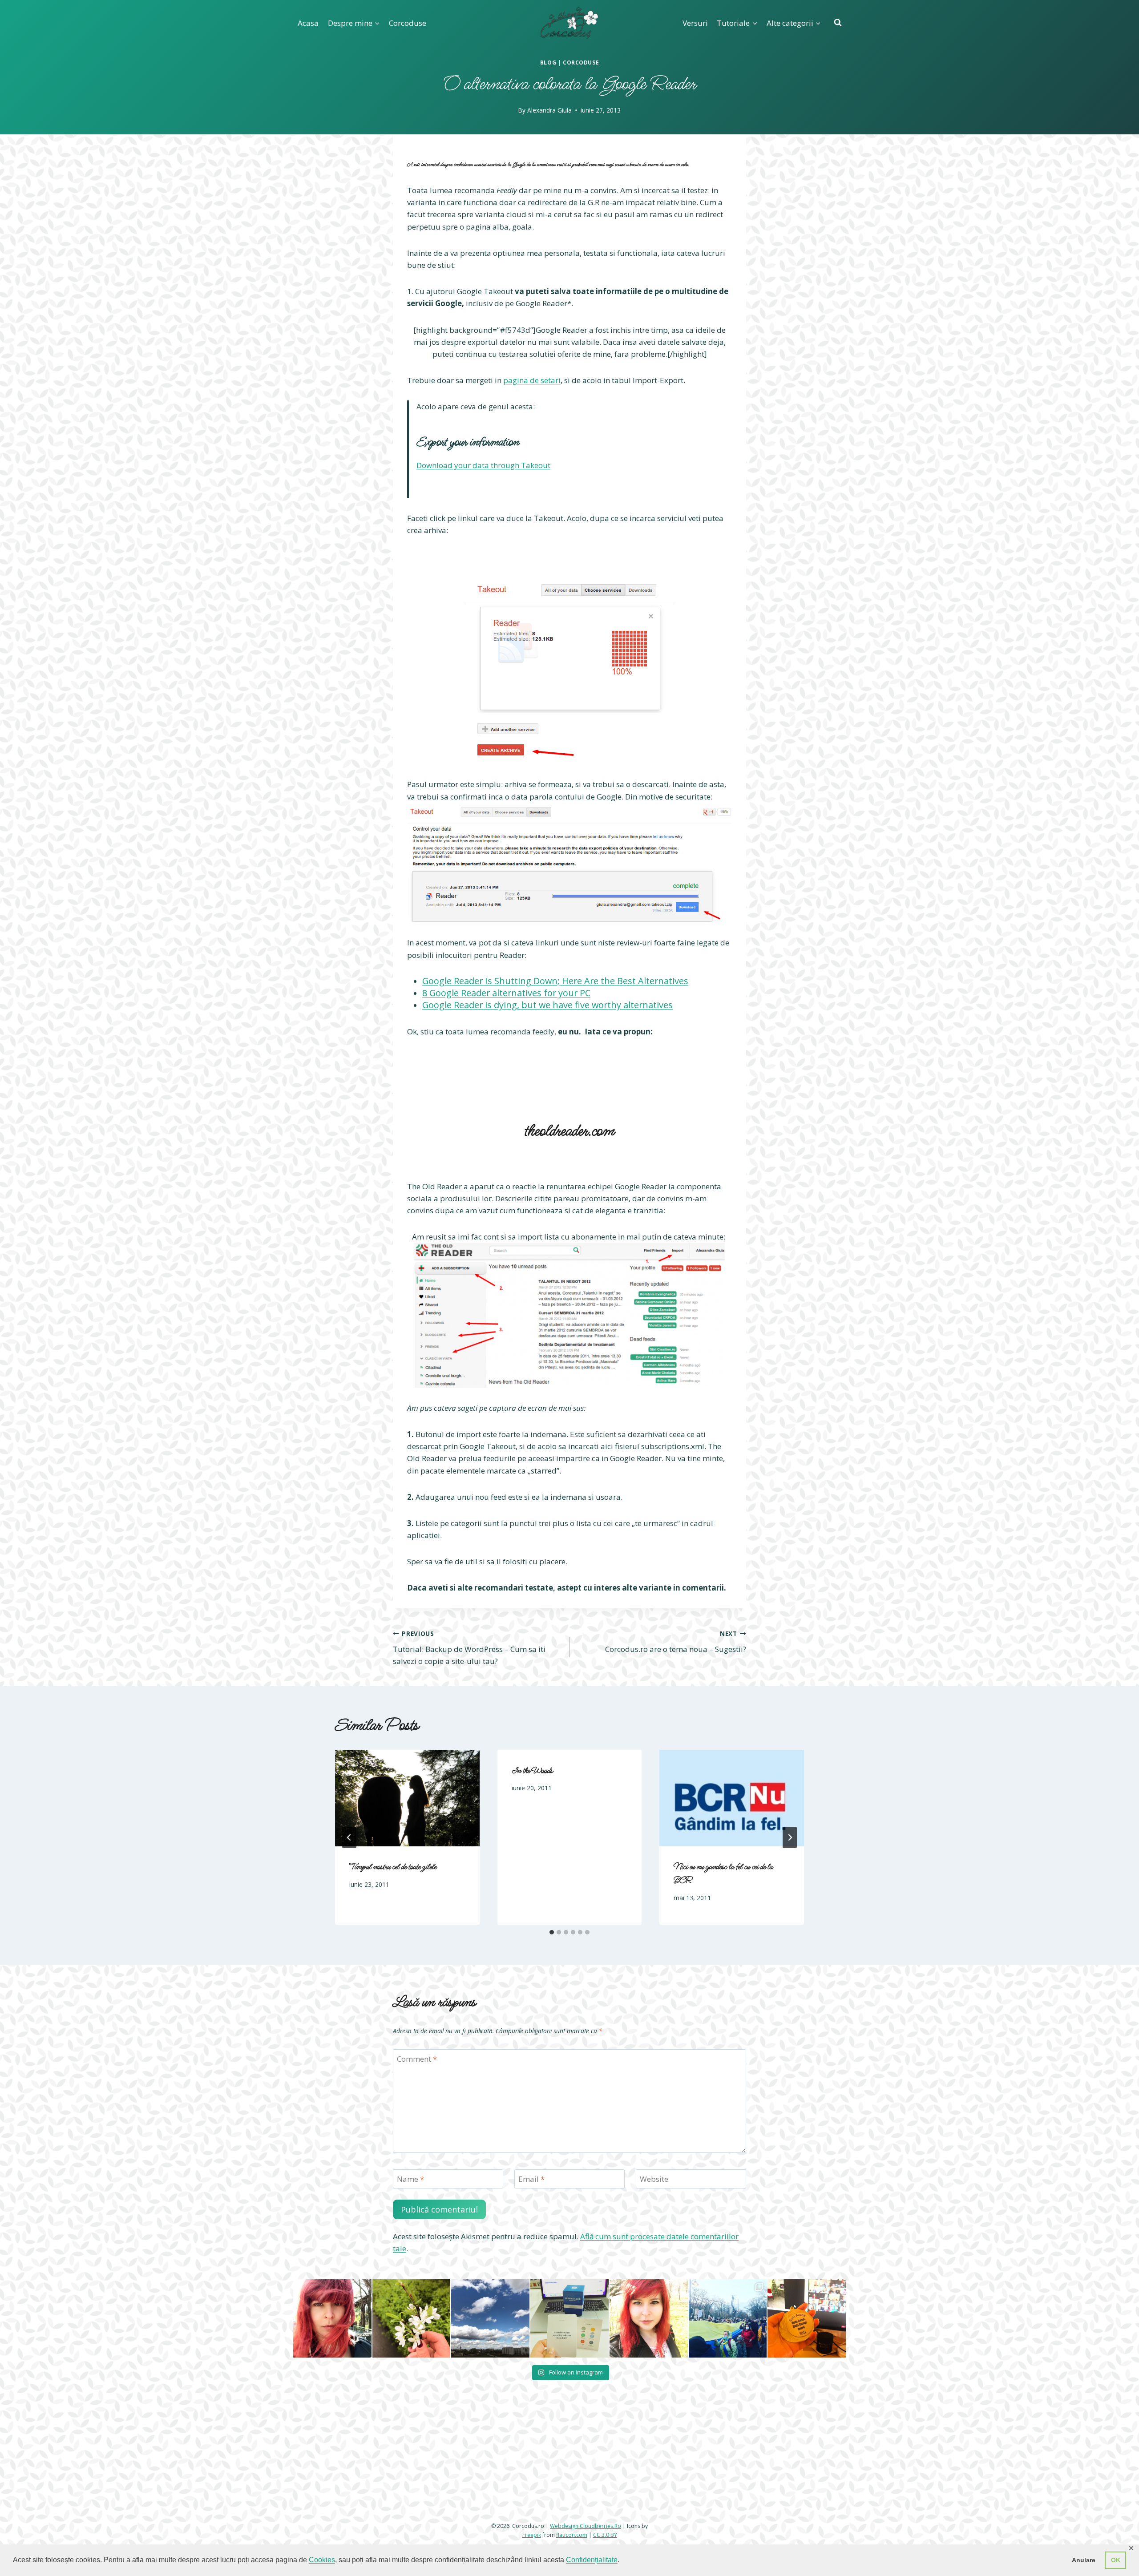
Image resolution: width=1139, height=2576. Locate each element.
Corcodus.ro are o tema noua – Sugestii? (676, 1642)
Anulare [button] (1084, 2560)
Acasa (308, 23)
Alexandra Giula (549, 110)
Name (410, 2179)
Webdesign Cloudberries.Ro (586, 2526)
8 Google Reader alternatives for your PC (506, 993)
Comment (417, 2059)
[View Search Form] (838, 23)
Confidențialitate (592, 2560)
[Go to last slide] (349, 1837)
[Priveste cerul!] (490, 2421)
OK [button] (1116, 2560)
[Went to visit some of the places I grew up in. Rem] (332, 2421)
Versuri (695, 23)
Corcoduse (408, 23)
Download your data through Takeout (483, 465)
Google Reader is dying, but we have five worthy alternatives (547, 1005)
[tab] (552, 1932)
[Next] (790, 1837)
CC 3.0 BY (605, 2534)
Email (531, 2179)
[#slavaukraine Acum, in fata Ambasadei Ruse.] (728, 2421)
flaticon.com (572, 2534)
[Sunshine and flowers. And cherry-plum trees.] (649, 2421)
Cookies (322, 2560)
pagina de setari (532, 380)
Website (654, 2179)
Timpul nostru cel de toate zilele (393, 1867)
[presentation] (407, 1798)
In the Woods (532, 1771)
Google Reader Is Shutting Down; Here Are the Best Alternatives (555, 981)
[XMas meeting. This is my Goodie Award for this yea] (807, 2421)
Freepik (532, 2534)
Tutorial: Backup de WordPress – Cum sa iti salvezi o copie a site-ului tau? (469, 1648)
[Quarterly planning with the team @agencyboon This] (569, 2421)
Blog (548, 62)
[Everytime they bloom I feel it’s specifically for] (412, 2421)
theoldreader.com (569, 1131)
